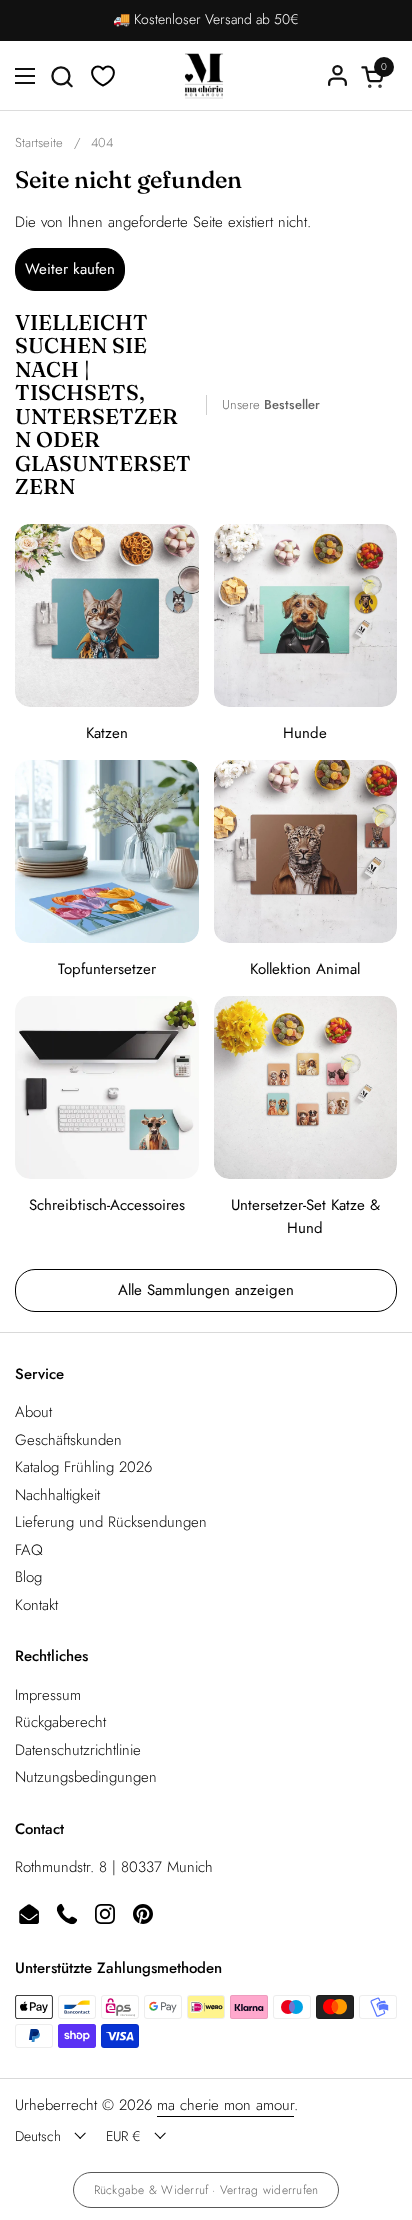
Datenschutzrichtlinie (78, 1750)
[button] (61, 76)
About (33, 1412)
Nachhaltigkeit (57, 1495)
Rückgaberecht (60, 1722)
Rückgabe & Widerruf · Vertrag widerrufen (206, 2190)
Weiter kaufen (70, 269)
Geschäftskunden (68, 1440)
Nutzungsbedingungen (86, 1777)
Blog (28, 1577)
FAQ (29, 1550)
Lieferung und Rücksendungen (111, 1522)
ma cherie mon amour (225, 2105)
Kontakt (36, 1605)
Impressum (48, 1695)
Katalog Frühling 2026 (83, 1467)
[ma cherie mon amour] (204, 76)
